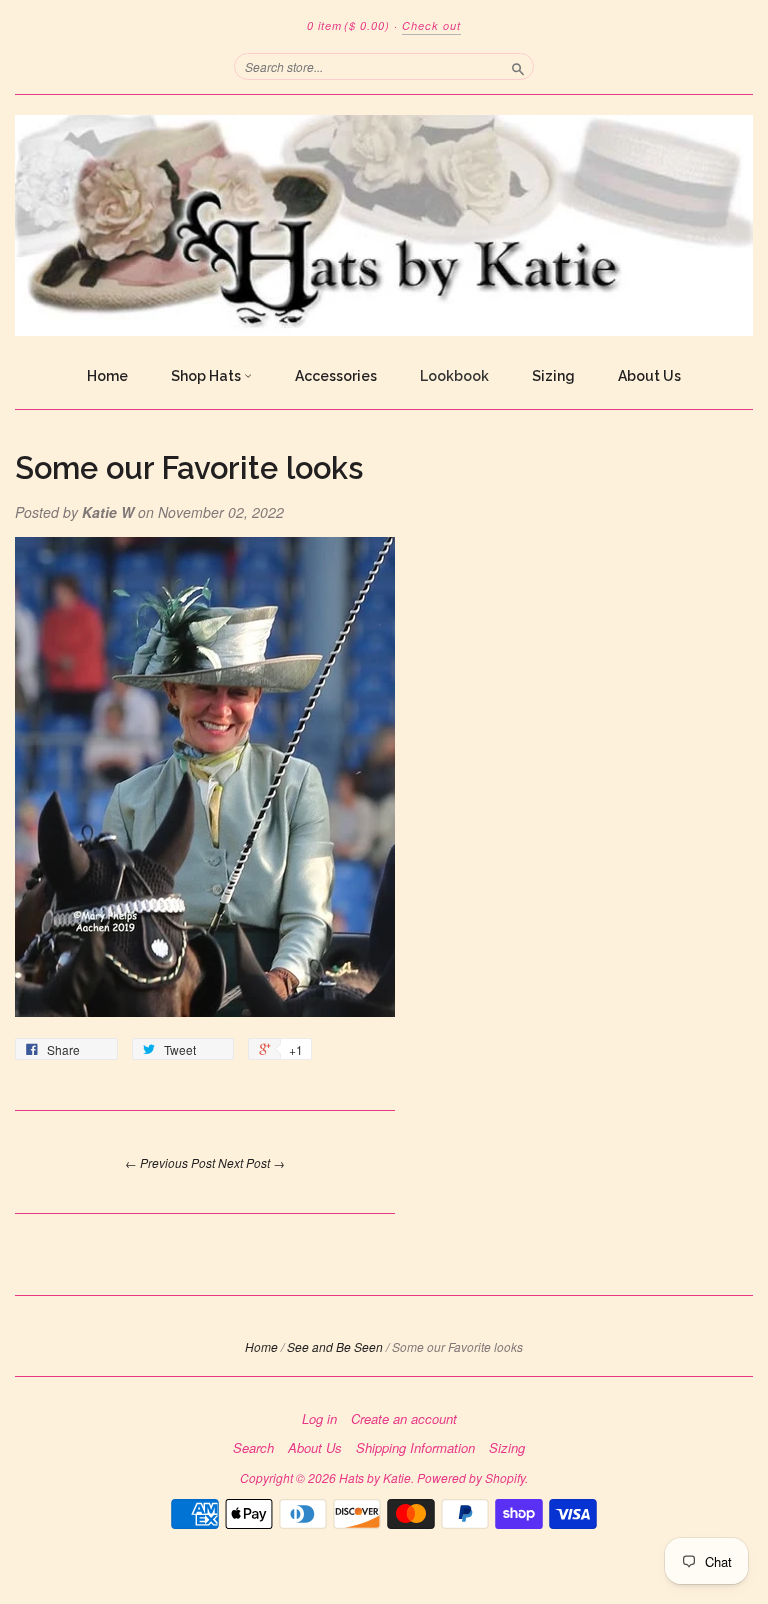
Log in (319, 1419)
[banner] (384, 225)
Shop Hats (207, 376)
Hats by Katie (375, 1477)
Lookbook (454, 376)
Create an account (404, 1419)
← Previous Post (170, 1162)
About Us (649, 376)
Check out (431, 25)
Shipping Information (415, 1448)
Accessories (336, 376)
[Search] (518, 66)
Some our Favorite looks (189, 468)
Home (107, 376)
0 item (348, 25)
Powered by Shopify (471, 1477)
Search (253, 1448)
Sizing (553, 376)
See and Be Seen (335, 1346)
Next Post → (251, 1162)
